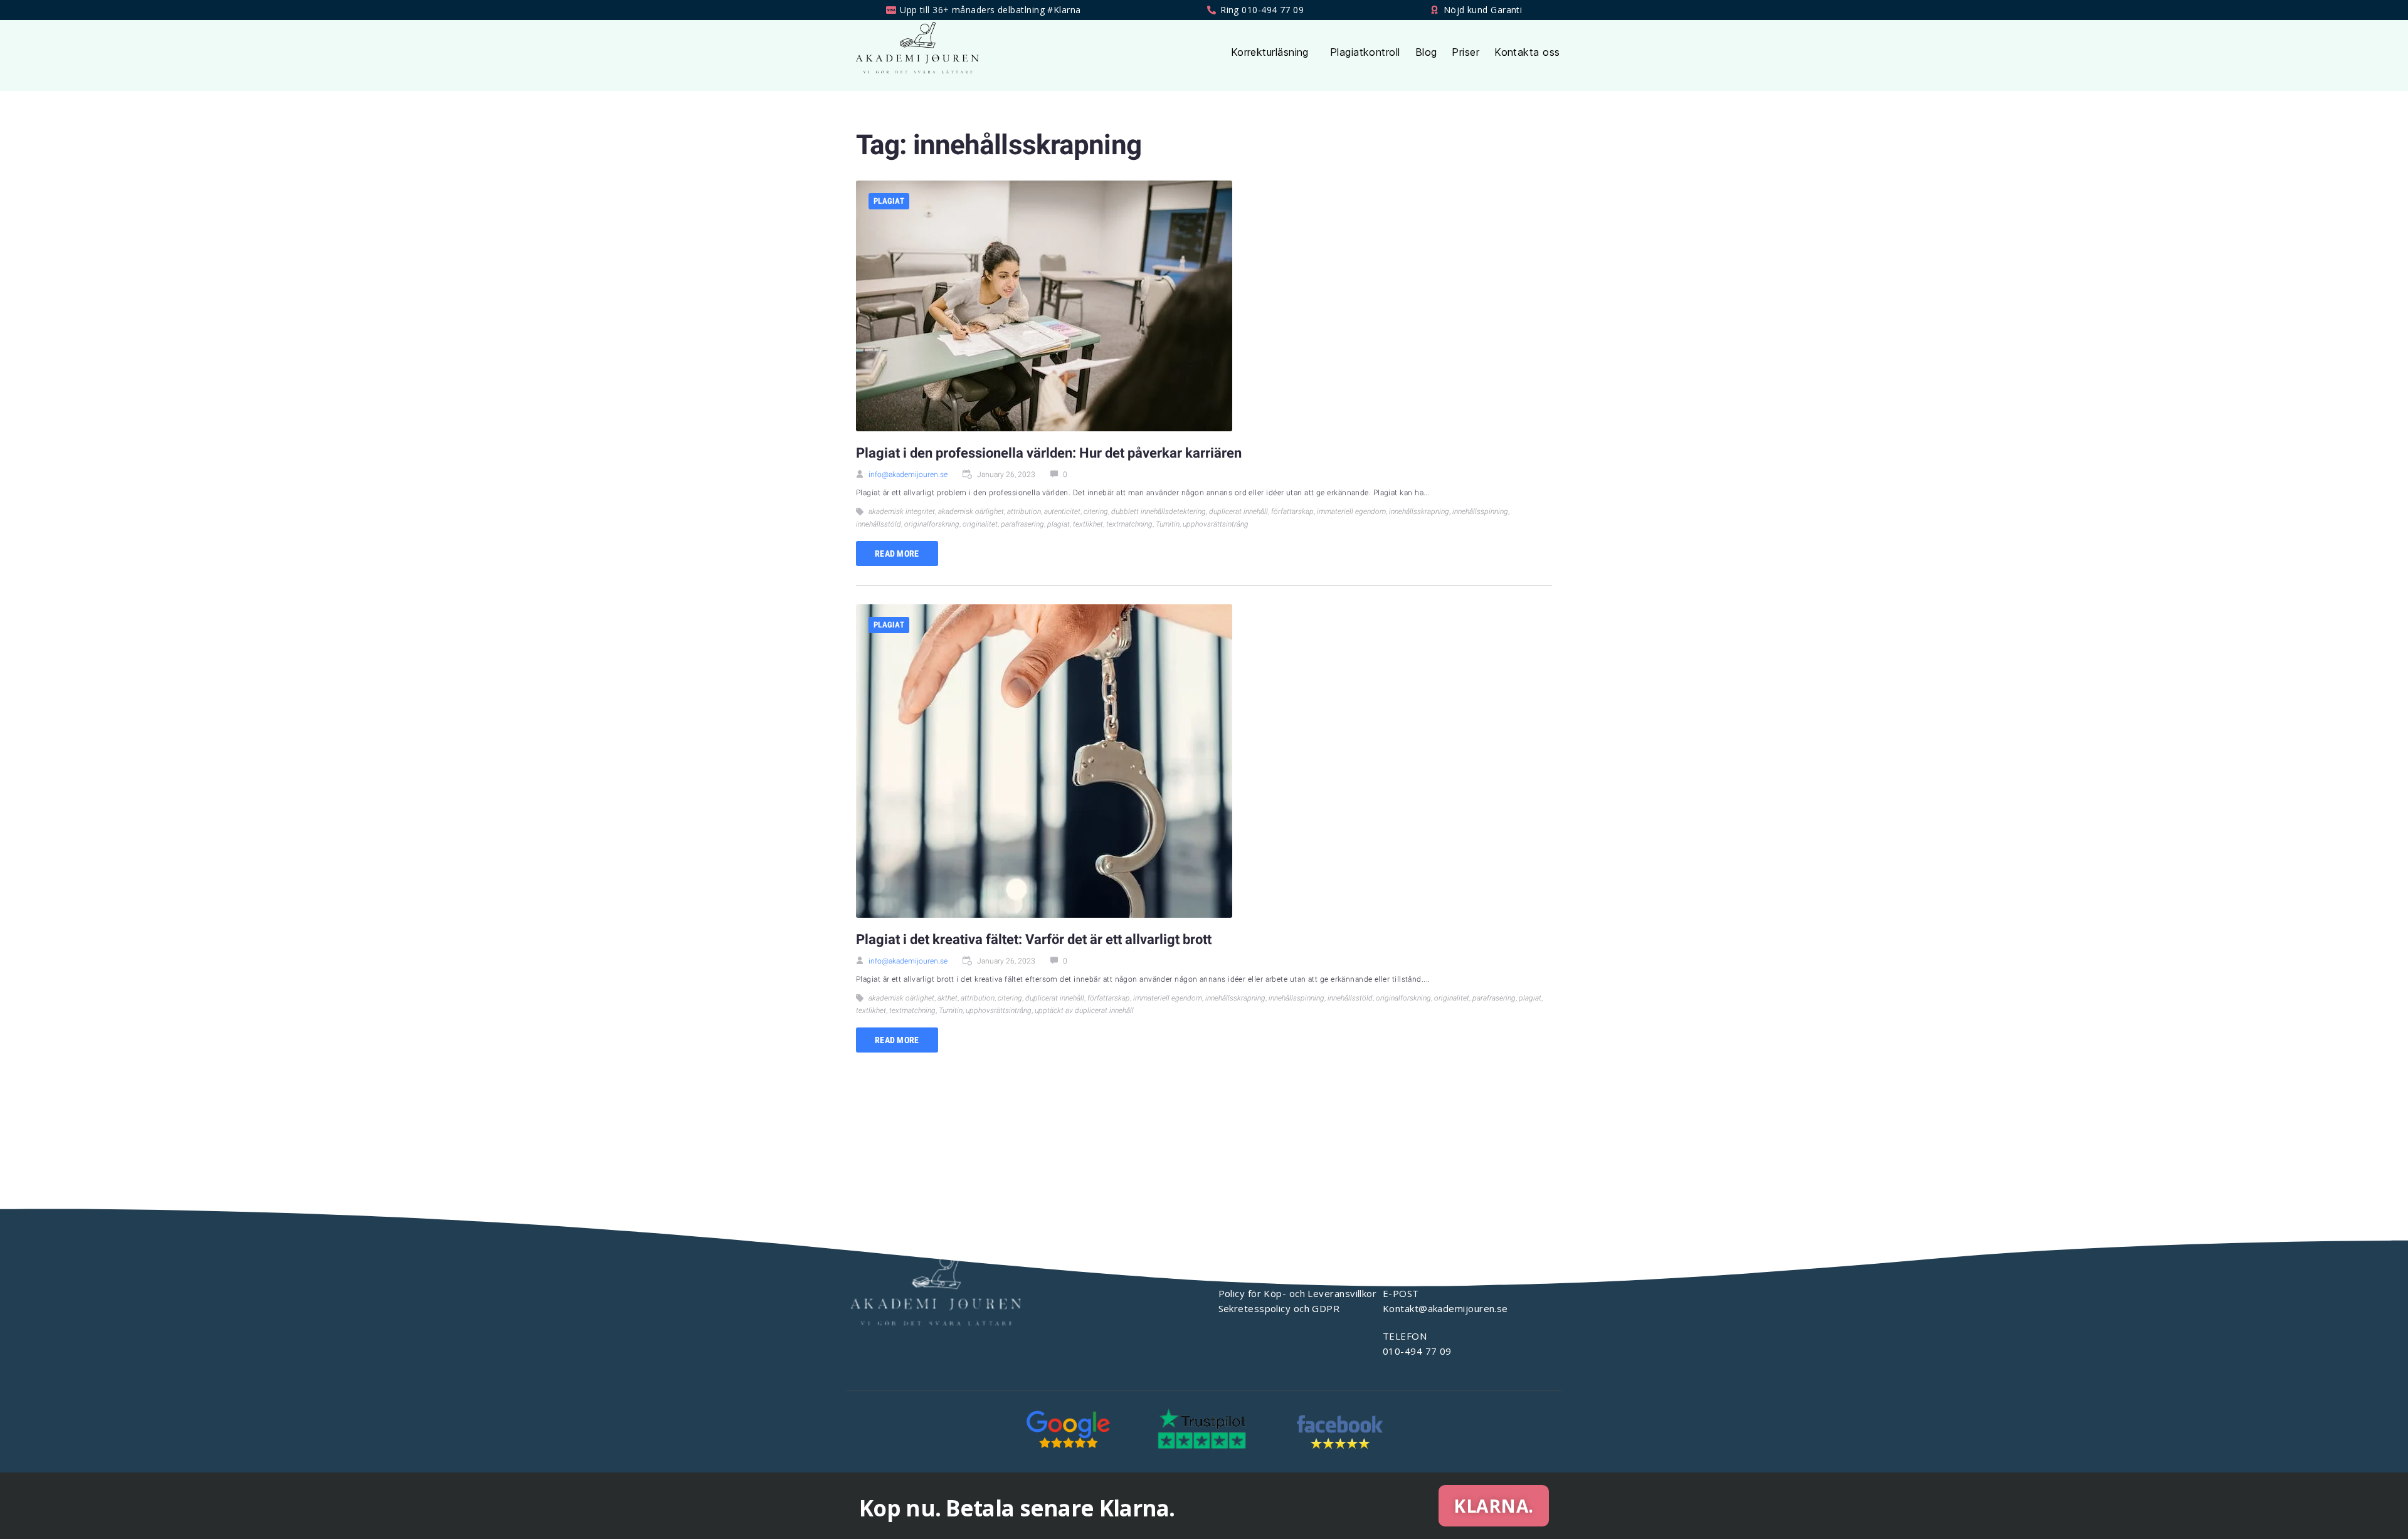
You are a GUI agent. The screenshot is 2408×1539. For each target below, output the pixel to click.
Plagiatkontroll (1365, 52)
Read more (897, 554)
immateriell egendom (1351, 512)
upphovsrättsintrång (1216, 524)
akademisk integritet (902, 512)
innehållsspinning (1480, 512)
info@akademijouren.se (908, 475)
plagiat (889, 201)
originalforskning (932, 524)
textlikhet (1088, 524)
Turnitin (1168, 524)
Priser (1465, 52)
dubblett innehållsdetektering (1159, 512)
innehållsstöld (879, 524)
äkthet (948, 998)
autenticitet (1062, 512)
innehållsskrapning (1419, 512)
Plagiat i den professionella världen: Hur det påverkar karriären (1049, 453)
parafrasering (1022, 524)
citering (1096, 512)
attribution (1024, 512)
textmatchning (1129, 524)
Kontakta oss (1527, 52)
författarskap (1292, 512)
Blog (1426, 52)
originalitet (980, 524)
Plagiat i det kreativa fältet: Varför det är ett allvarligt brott (1034, 939)
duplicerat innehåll (1238, 512)
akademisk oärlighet (971, 512)
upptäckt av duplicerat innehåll (1084, 1011)
